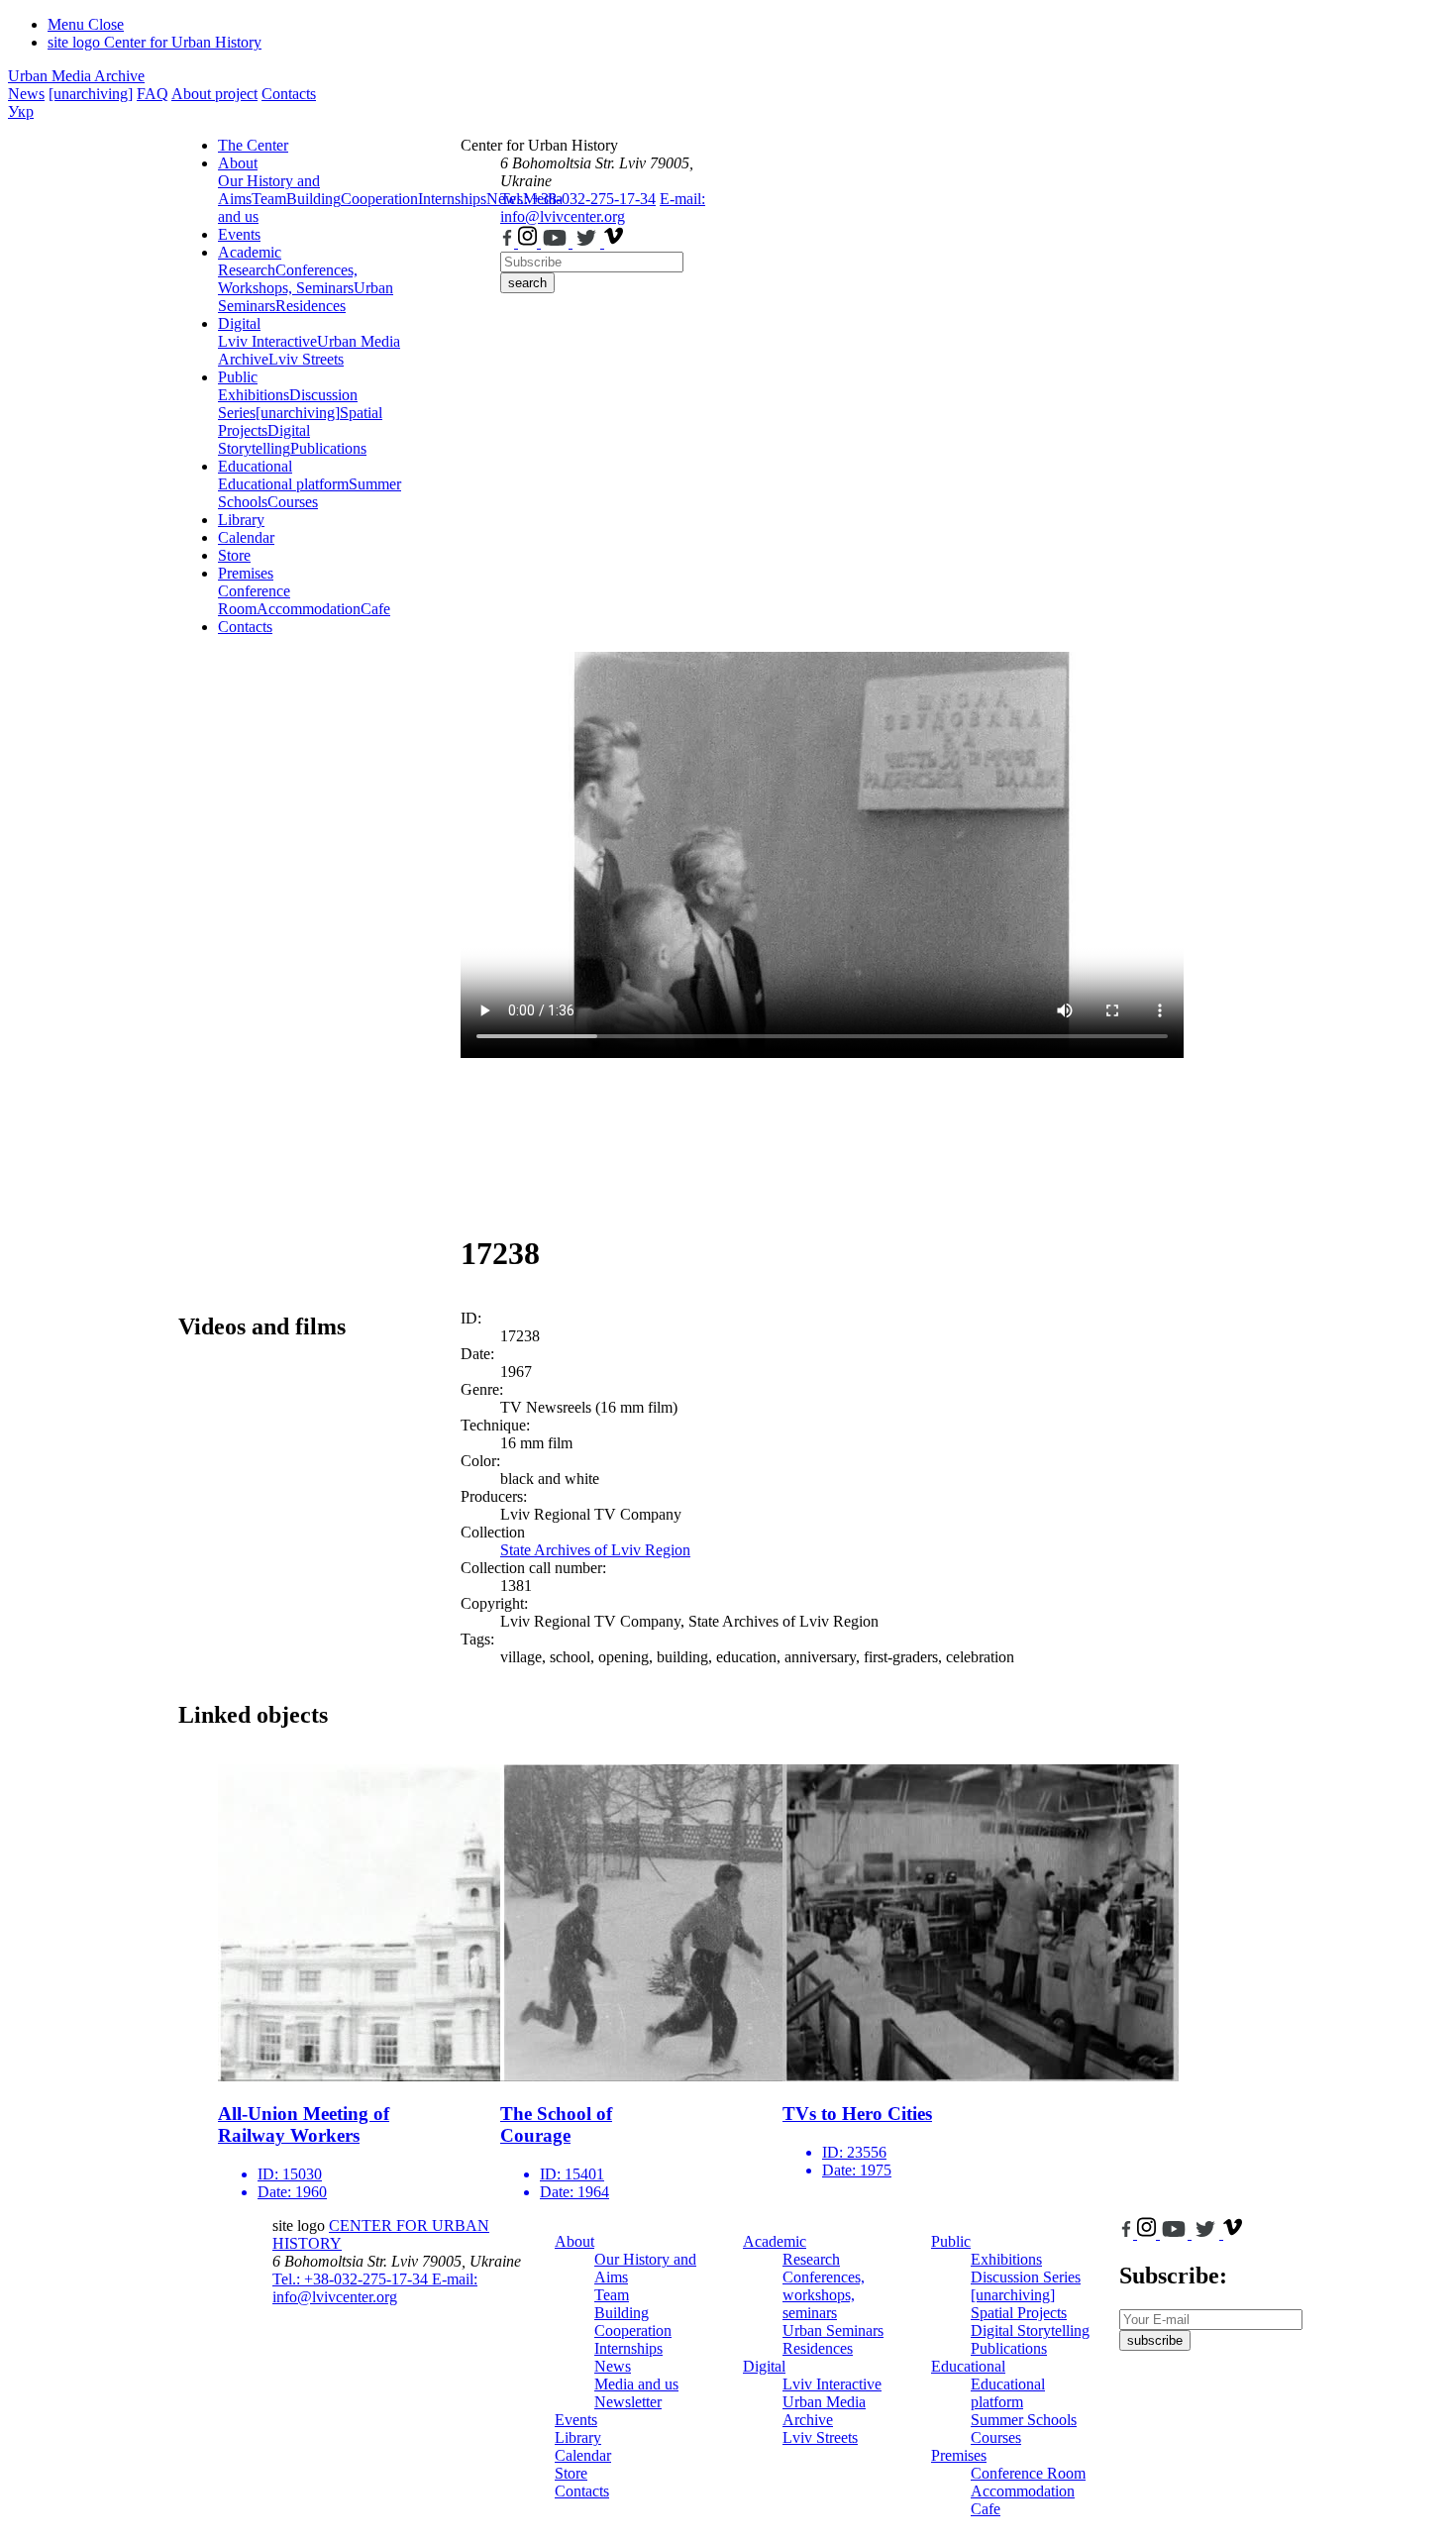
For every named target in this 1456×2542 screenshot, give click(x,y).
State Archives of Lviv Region (595, 1550)
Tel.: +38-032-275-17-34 (578, 199)
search (527, 283)
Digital (239, 323)
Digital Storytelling (264, 439)
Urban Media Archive (76, 76)
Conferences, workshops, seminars (824, 2295)
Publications (328, 448)
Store (234, 555)
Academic (250, 252)
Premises (246, 573)
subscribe (1155, 2340)
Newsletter (628, 2402)
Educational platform (283, 484)
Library (241, 520)
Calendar (246, 537)
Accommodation (309, 609)
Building (313, 199)
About (238, 163)
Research (247, 270)
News (26, 94)
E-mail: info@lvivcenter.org (603, 208)
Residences (311, 306)
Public (238, 377)
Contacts (289, 94)
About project (214, 94)
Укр (21, 111)
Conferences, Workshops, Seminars (288, 279)
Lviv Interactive (267, 341)
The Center (253, 145)
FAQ (153, 94)
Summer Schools (1024, 2420)
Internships (628, 2348)
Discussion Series (1026, 2277)
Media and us (636, 2384)
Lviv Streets (306, 359)
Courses (293, 502)
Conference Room (254, 600)
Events (239, 234)
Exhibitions (254, 395)
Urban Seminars (833, 2330)
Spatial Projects (1019, 2313)
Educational (255, 466)
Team (269, 199)
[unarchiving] (91, 94)
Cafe (375, 609)
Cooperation (379, 199)
